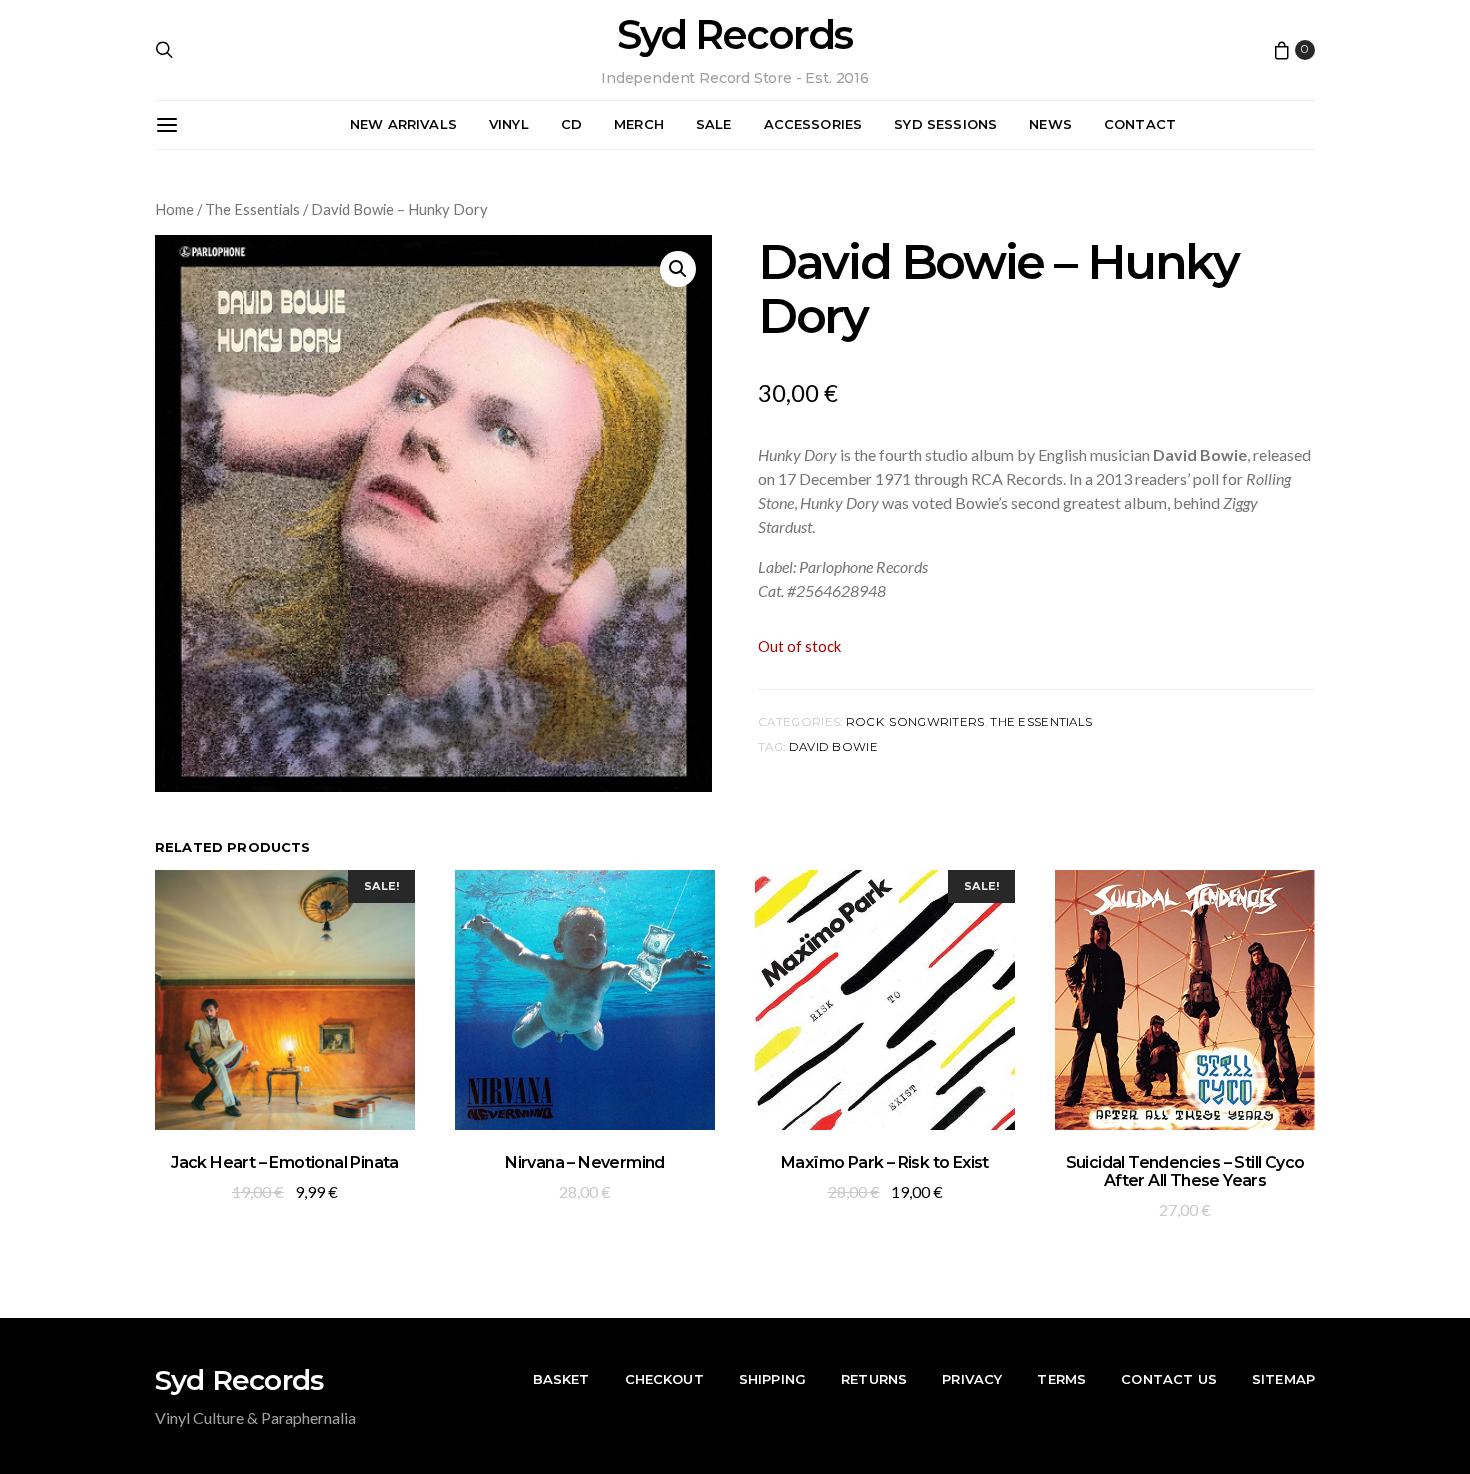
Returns (874, 1379)
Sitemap (1283, 1379)
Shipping (772, 1379)
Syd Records (734, 35)
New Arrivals (403, 124)
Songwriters (936, 722)
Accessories (813, 124)
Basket (561, 1379)
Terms (1061, 1379)
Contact (1140, 124)
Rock (865, 722)
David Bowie (833, 747)
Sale (714, 124)
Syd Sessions (945, 124)
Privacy (972, 1379)
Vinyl (509, 124)
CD (571, 124)
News (1050, 124)
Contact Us (1169, 1379)
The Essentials (252, 209)
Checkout (664, 1379)
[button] (678, 269)
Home (174, 209)
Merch (639, 124)
